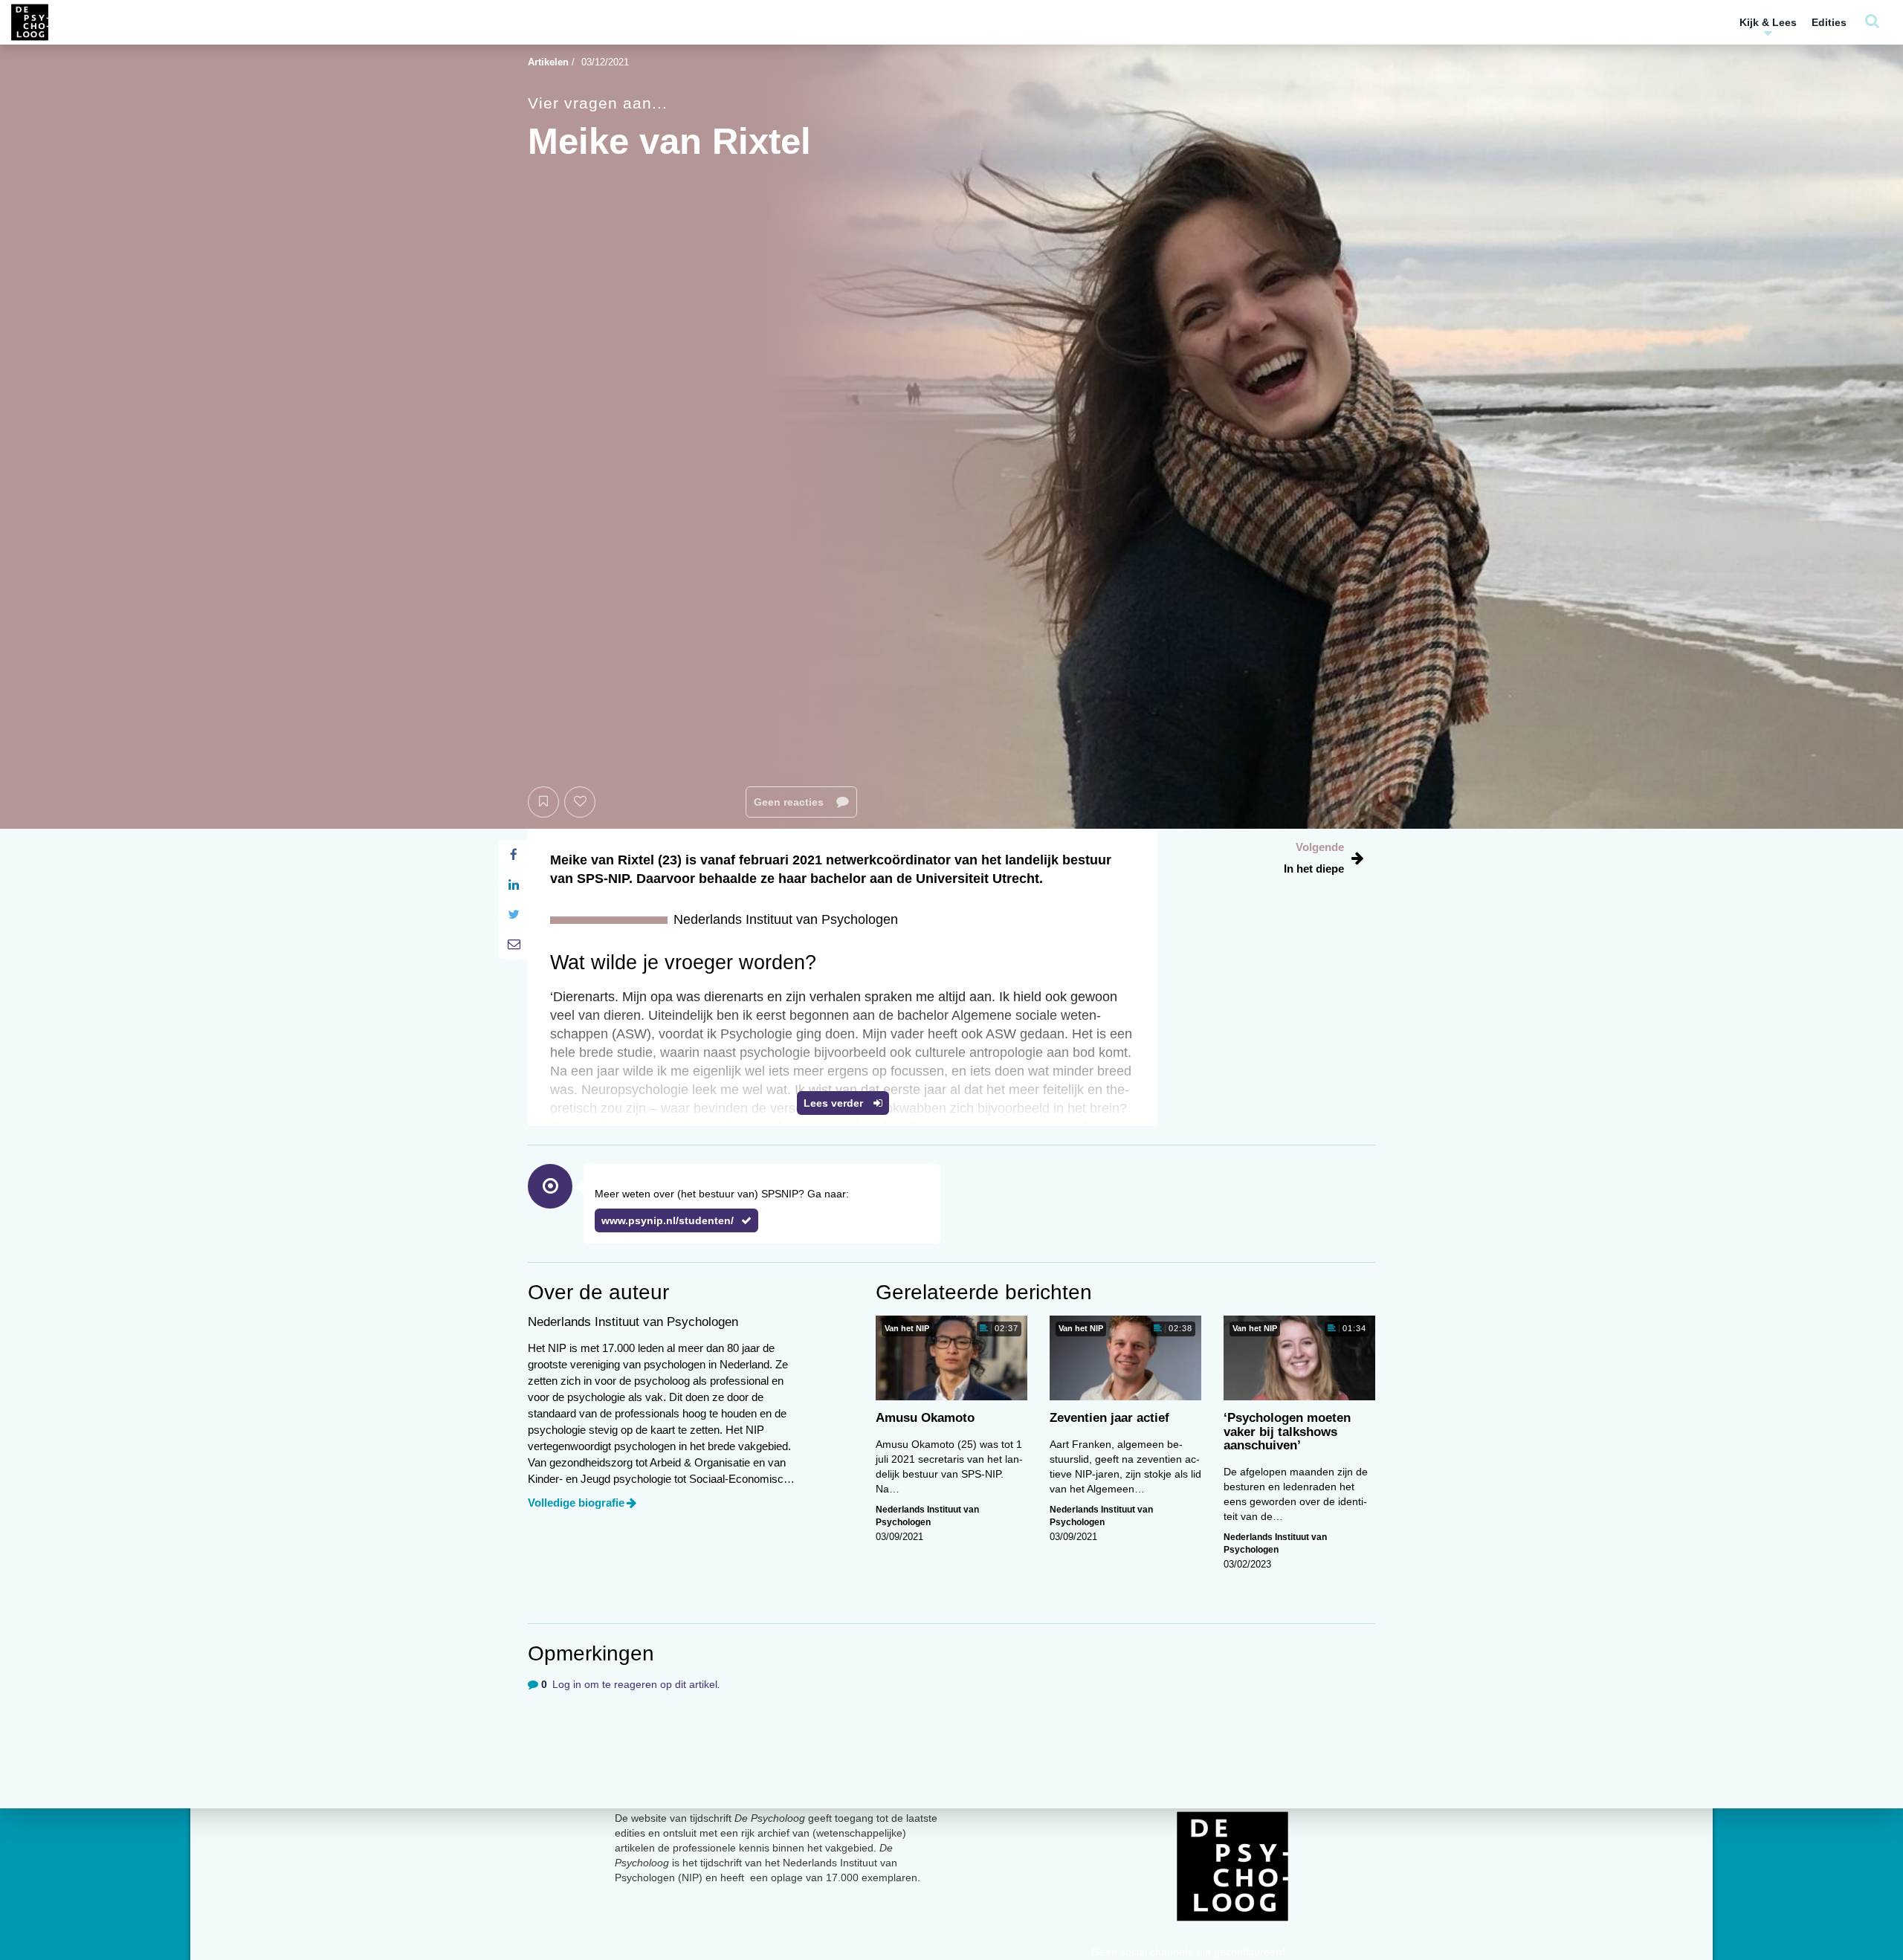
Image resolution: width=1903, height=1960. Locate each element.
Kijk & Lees (1768, 22)
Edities (1829, 22)
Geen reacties (790, 802)
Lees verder (835, 1103)
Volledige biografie (576, 1503)
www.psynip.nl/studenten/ (668, 1220)
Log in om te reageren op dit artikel (635, 1684)
